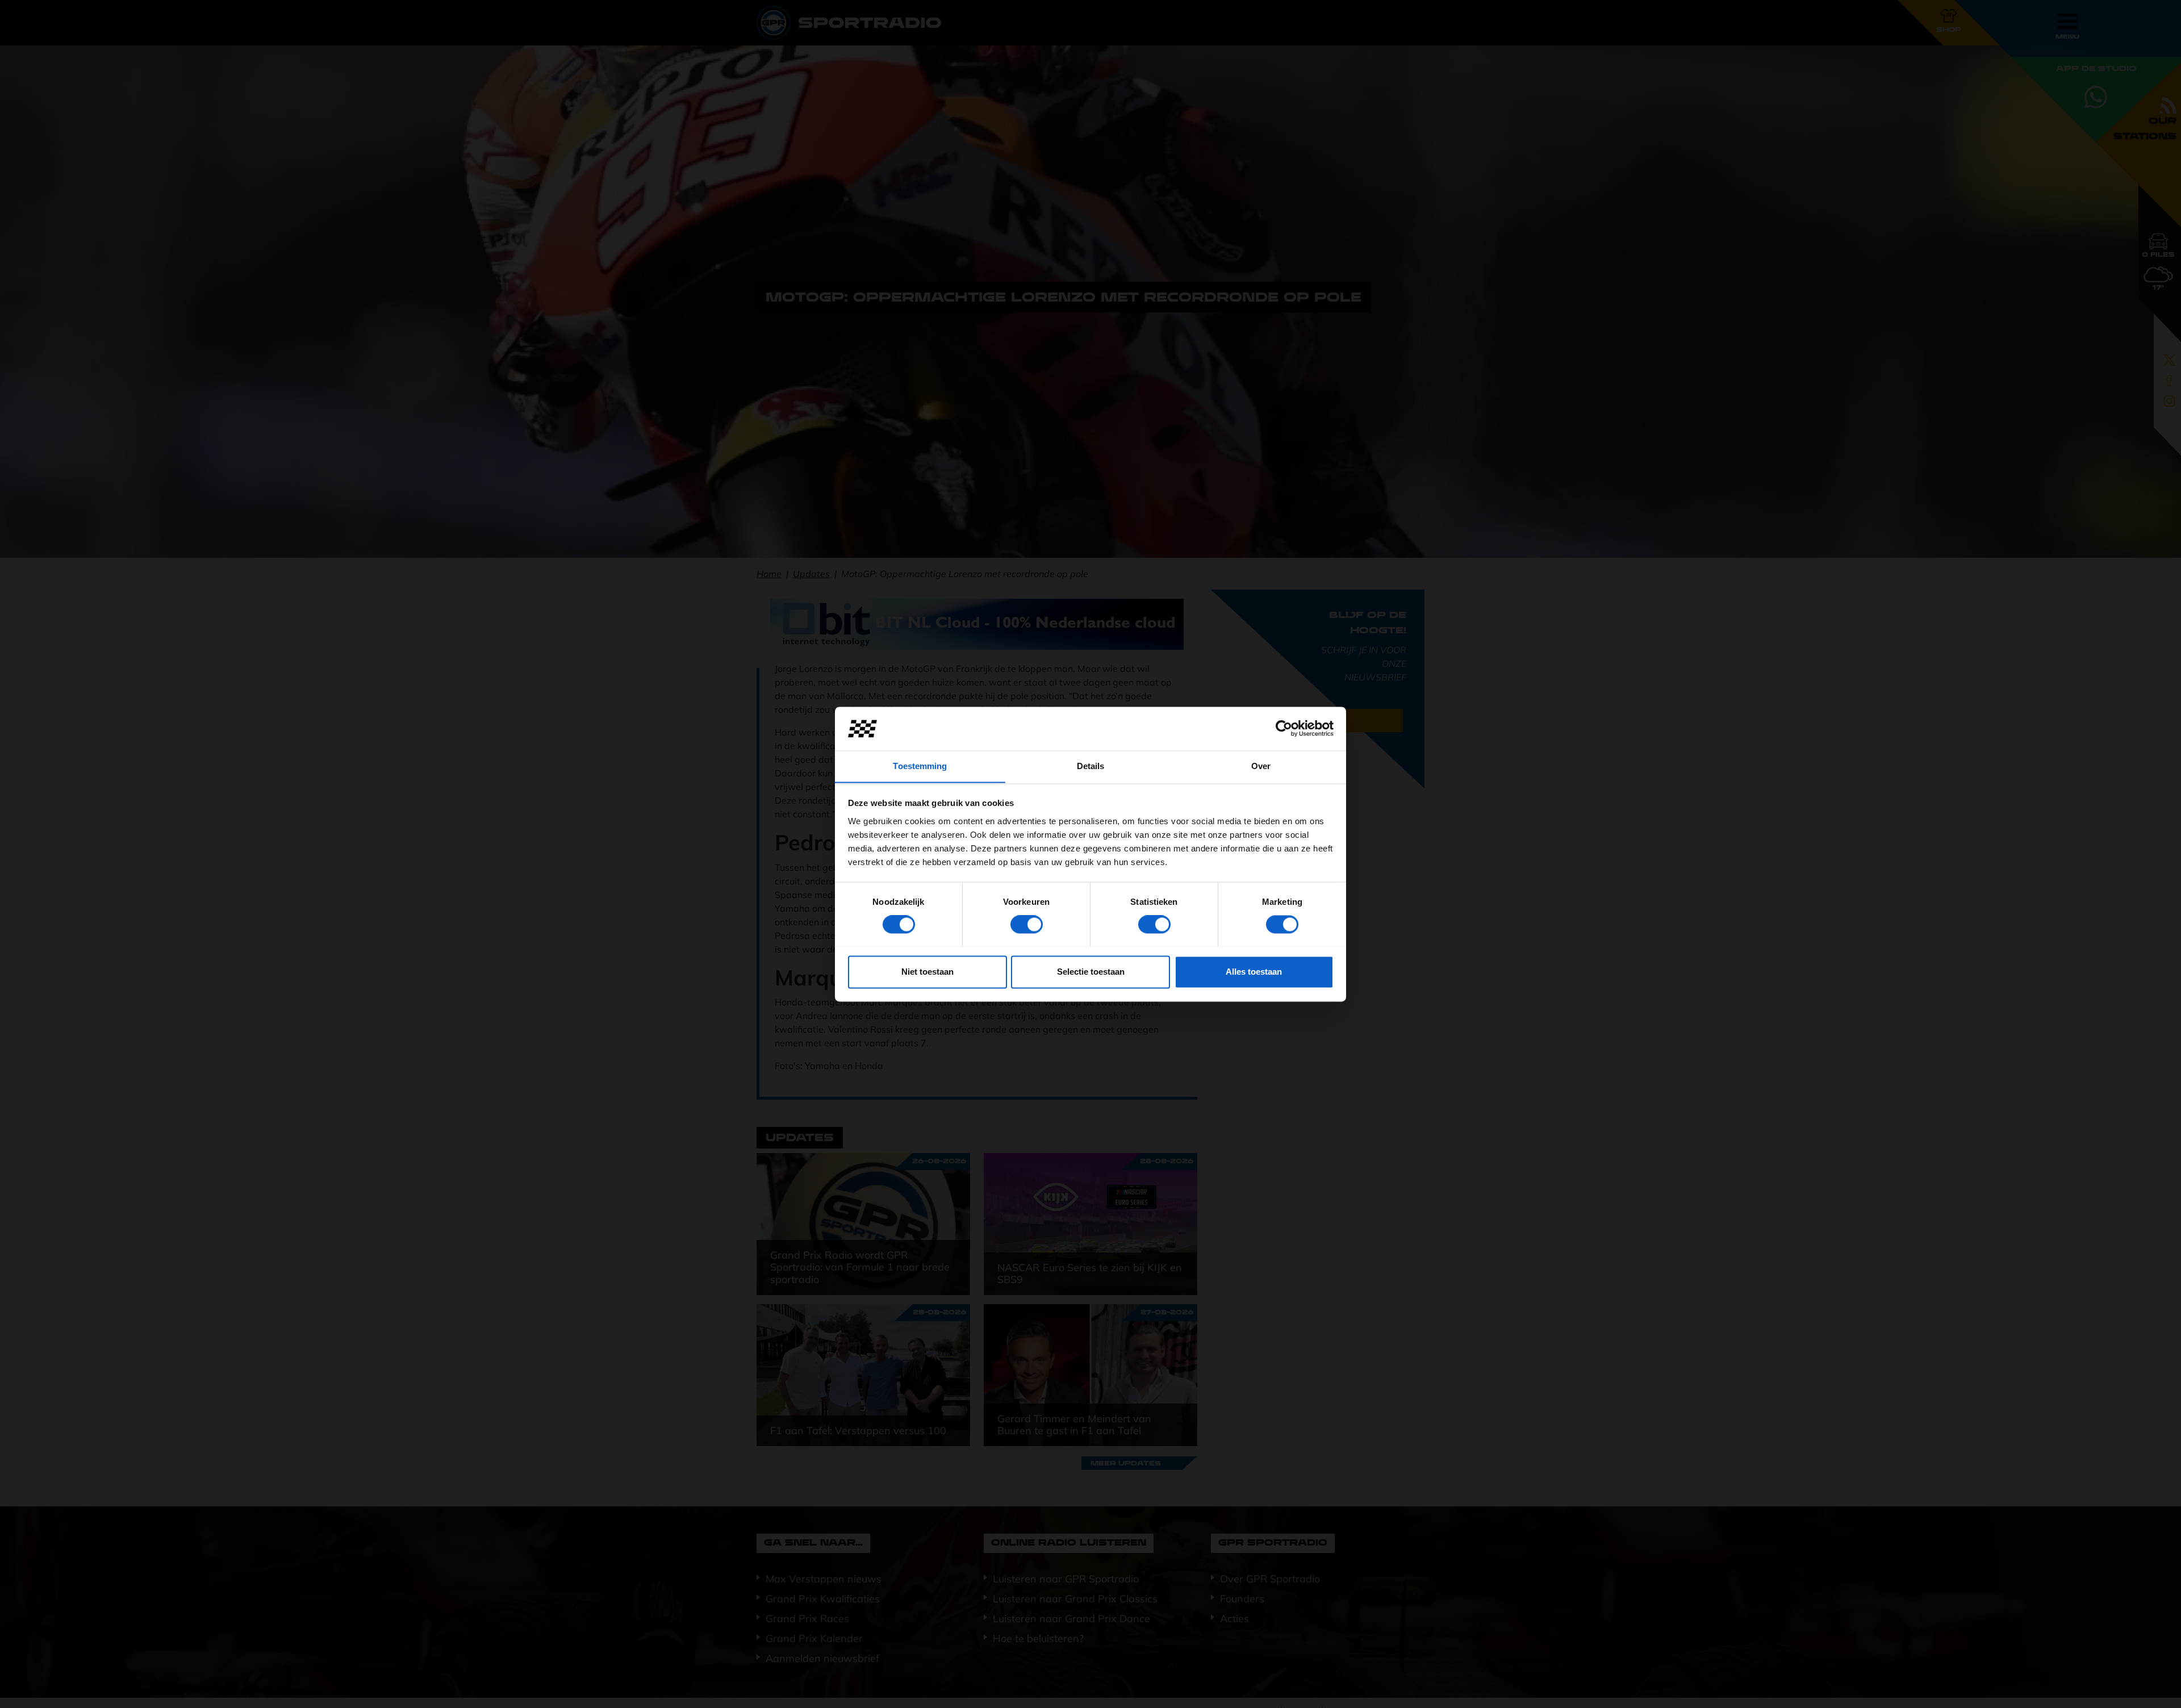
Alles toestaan (1254, 972)
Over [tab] (1261, 766)
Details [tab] (1091, 766)
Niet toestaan (927, 972)
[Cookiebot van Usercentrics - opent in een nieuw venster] (1284, 728)
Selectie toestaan (1091, 972)
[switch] (1027, 924)
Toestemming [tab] (920, 766)
